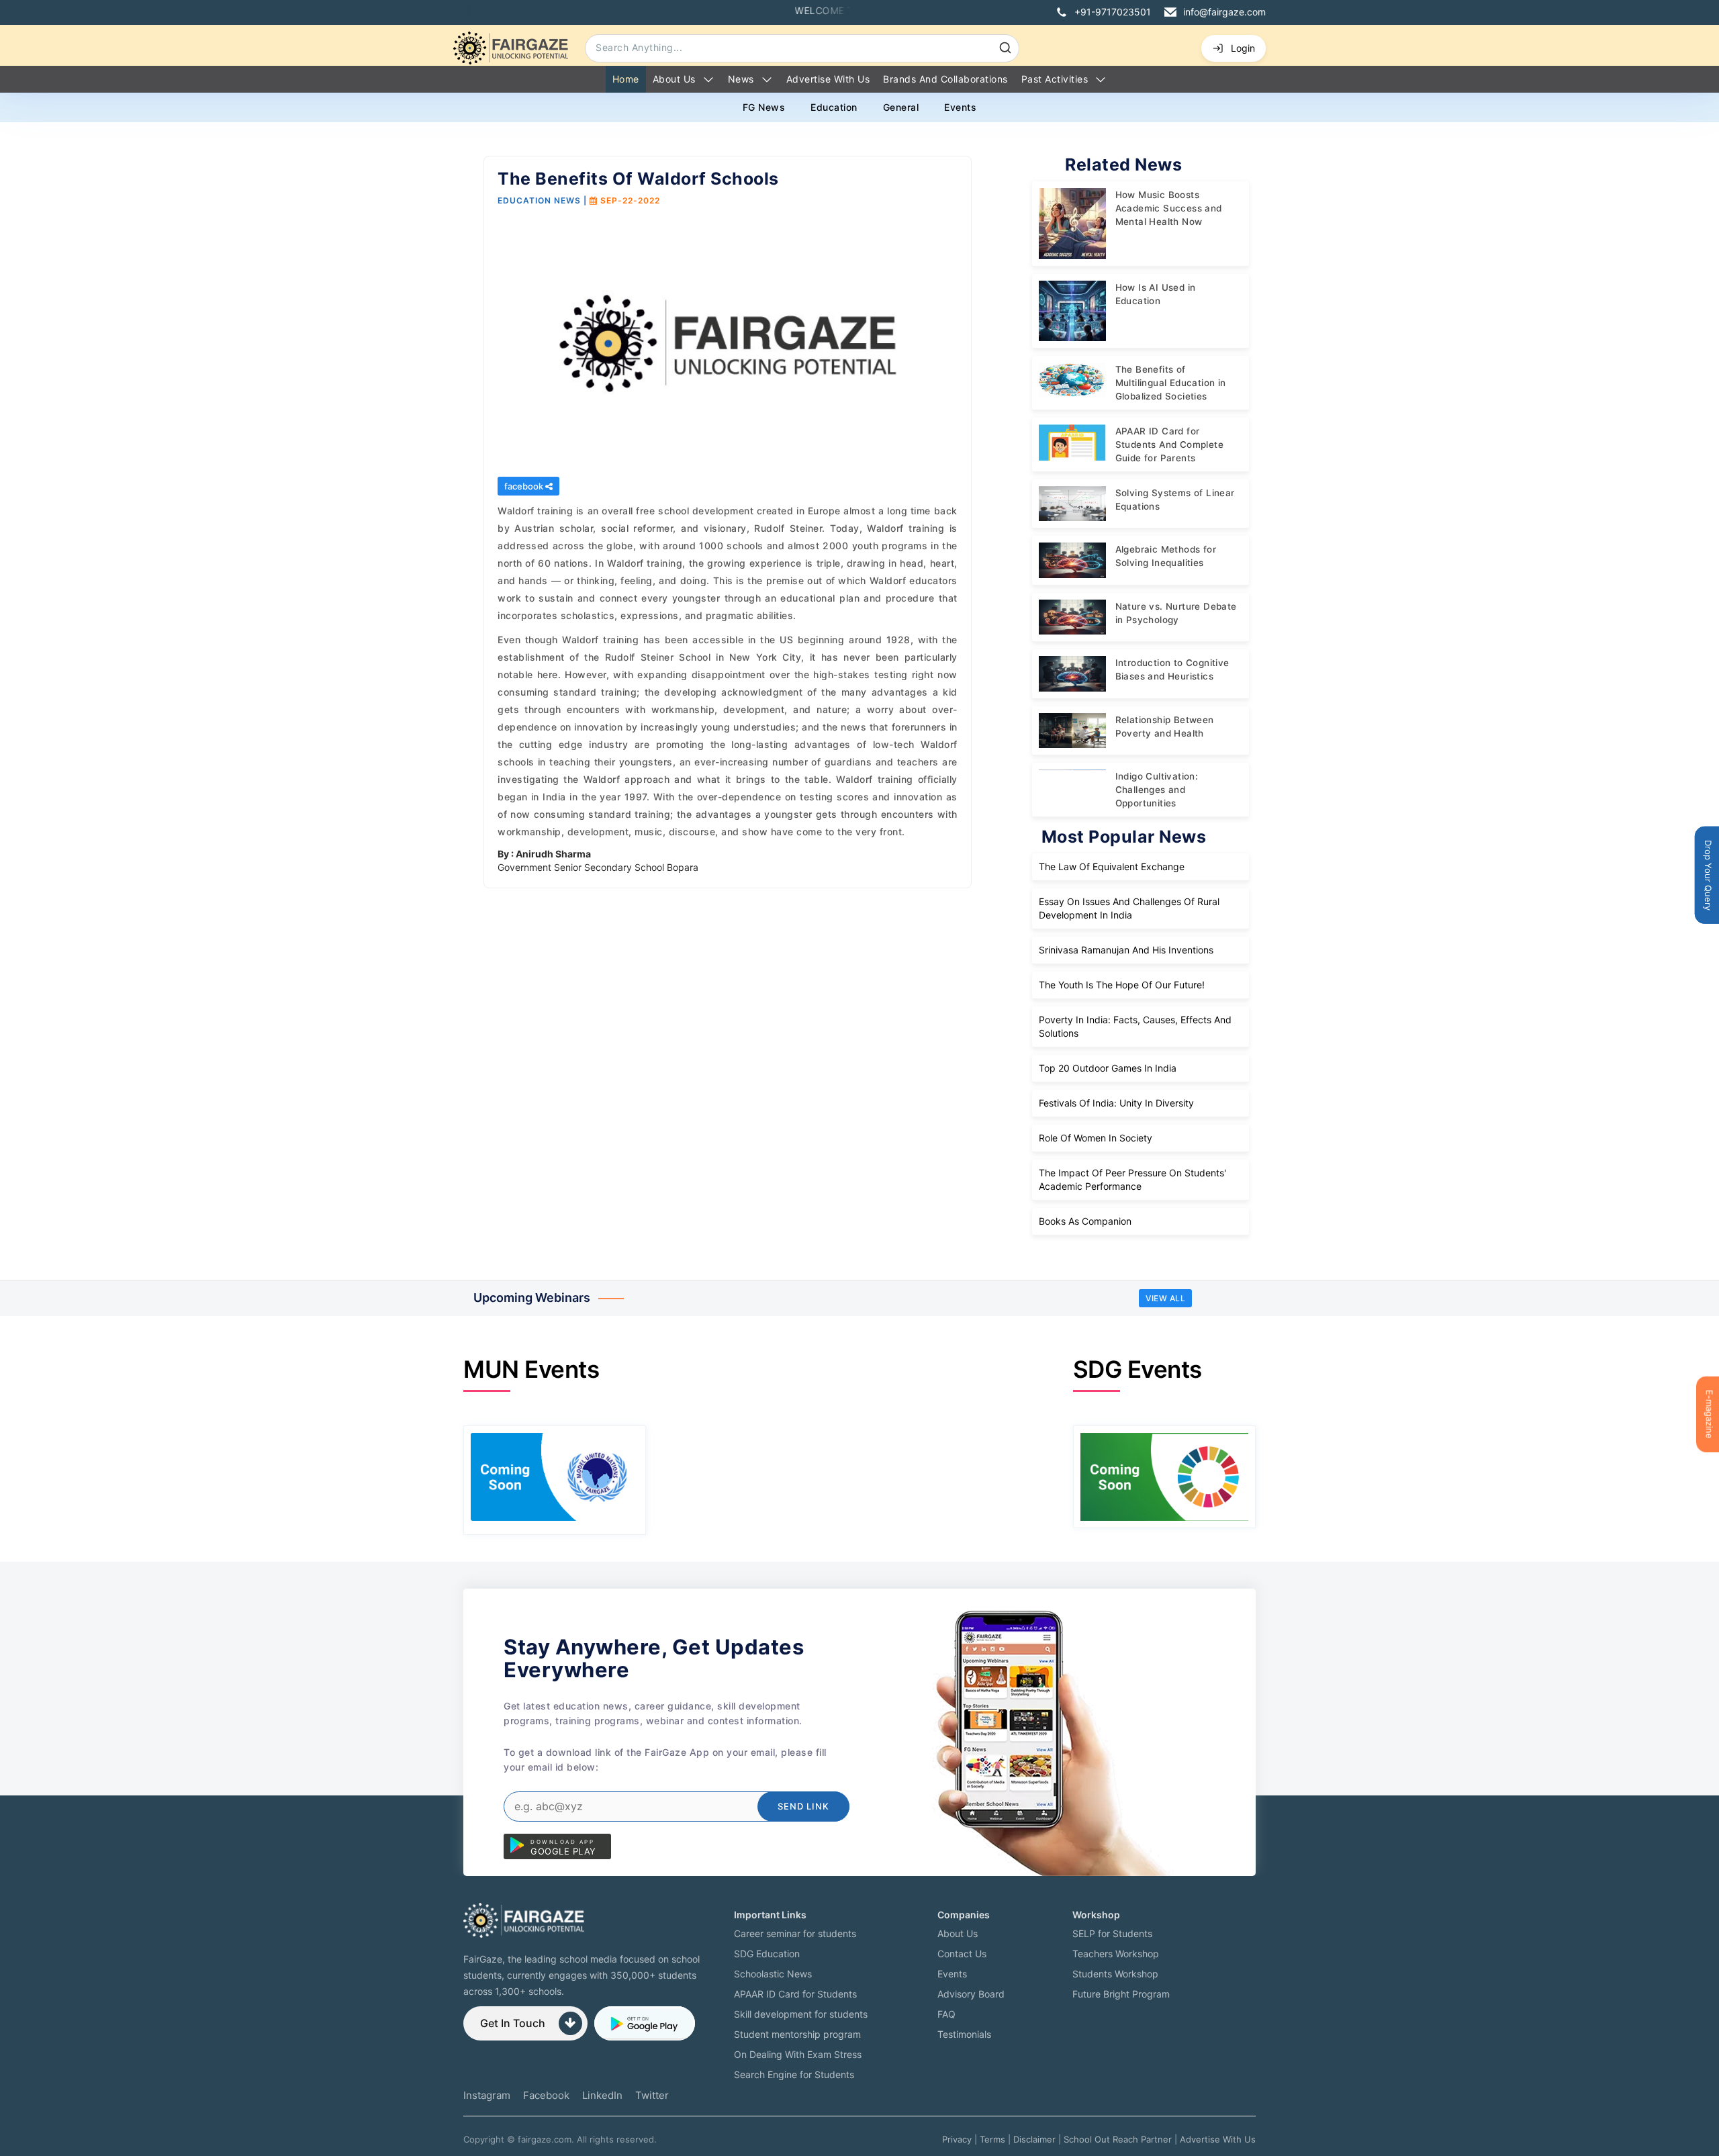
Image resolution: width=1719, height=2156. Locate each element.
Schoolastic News (773, 1974)
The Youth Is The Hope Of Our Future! (1122, 985)
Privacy (957, 2139)
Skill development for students (801, 2014)
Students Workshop (1115, 1974)
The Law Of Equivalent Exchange (1112, 866)
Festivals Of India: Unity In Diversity (1116, 1103)
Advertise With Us (1218, 2139)
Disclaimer (1034, 2139)
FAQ (946, 2014)
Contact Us (962, 1954)
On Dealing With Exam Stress (798, 2054)
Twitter (652, 2095)
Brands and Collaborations (945, 79)
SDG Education (767, 1954)
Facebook (546, 2095)
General (901, 107)
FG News (764, 107)
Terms (992, 2139)
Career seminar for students (795, 1933)
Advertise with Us (828, 79)
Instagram (487, 2095)
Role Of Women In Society (1096, 1138)
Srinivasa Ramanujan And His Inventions (1126, 950)
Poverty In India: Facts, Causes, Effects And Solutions (1135, 1026)
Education (834, 107)
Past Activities (1055, 79)
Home (626, 79)
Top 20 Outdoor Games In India (1108, 1068)
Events (960, 107)
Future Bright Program (1121, 1994)
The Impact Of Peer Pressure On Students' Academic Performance (1132, 1179)
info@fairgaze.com (1224, 12)
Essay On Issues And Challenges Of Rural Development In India (1129, 908)
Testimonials (964, 2034)
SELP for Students (1112, 1933)
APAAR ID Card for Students (795, 1994)
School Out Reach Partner (1118, 2139)
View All (1165, 1298)
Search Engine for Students (794, 2074)
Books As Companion (1085, 1221)
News (741, 79)
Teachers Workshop (1116, 1954)
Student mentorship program (797, 2034)
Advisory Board (971, 1994)
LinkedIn (602, 2095)
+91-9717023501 (1113, 12)
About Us (674, 79)
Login (1243, 48)
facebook (525, 486)
